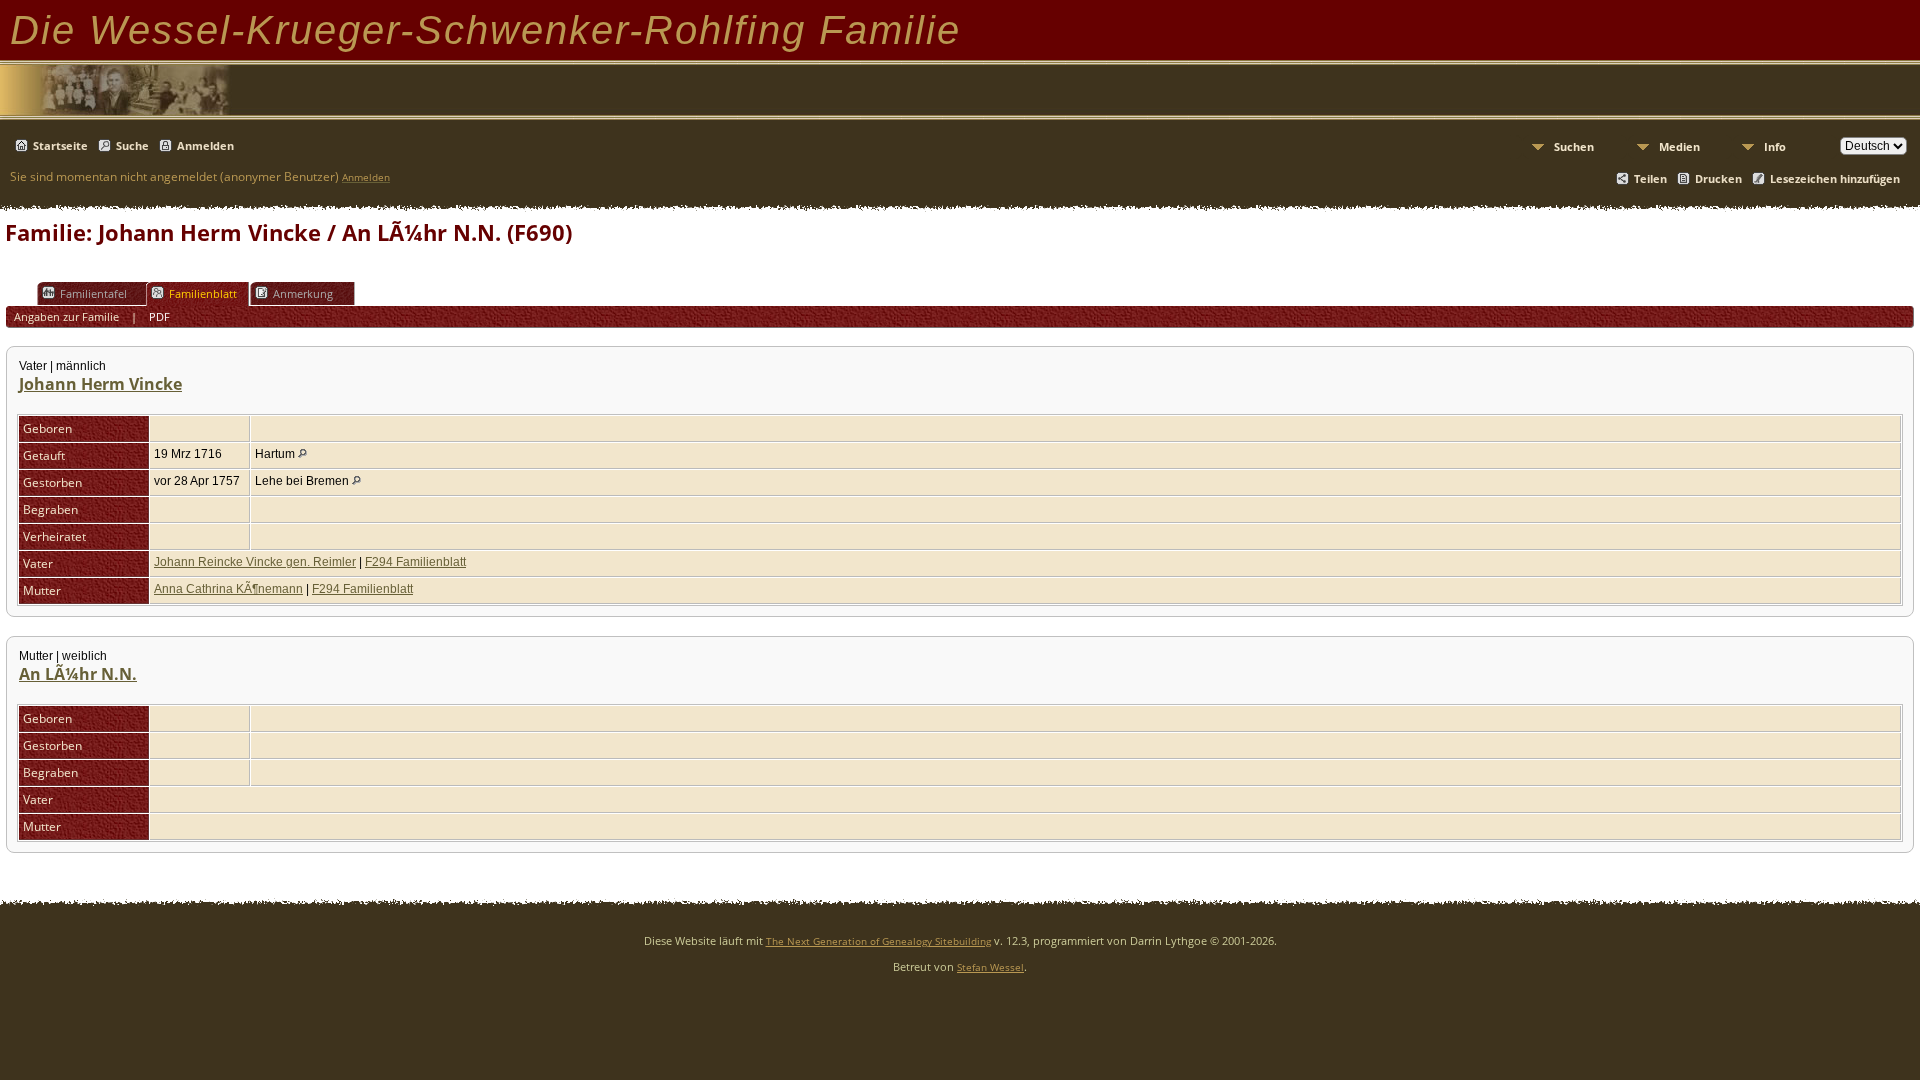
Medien (1679, 146)
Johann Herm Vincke (100, 384)
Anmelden (205, 145)
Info (1775, 146)
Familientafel (93, 293)
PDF (159, 316)
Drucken (1718, 178)
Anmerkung (303, 293)
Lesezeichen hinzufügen (1835, 178)
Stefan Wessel (990, 967)
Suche (132, 145)
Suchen (1574, 146)
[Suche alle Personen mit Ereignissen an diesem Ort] (302, 454)
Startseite (60, 145)
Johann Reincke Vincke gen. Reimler (255, 562)
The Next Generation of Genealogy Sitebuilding (878, 941)
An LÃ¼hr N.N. (78, 674)
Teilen (1650, 178)
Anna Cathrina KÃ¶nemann (228, 589)
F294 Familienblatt (415, 562)
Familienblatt (203, 293)
